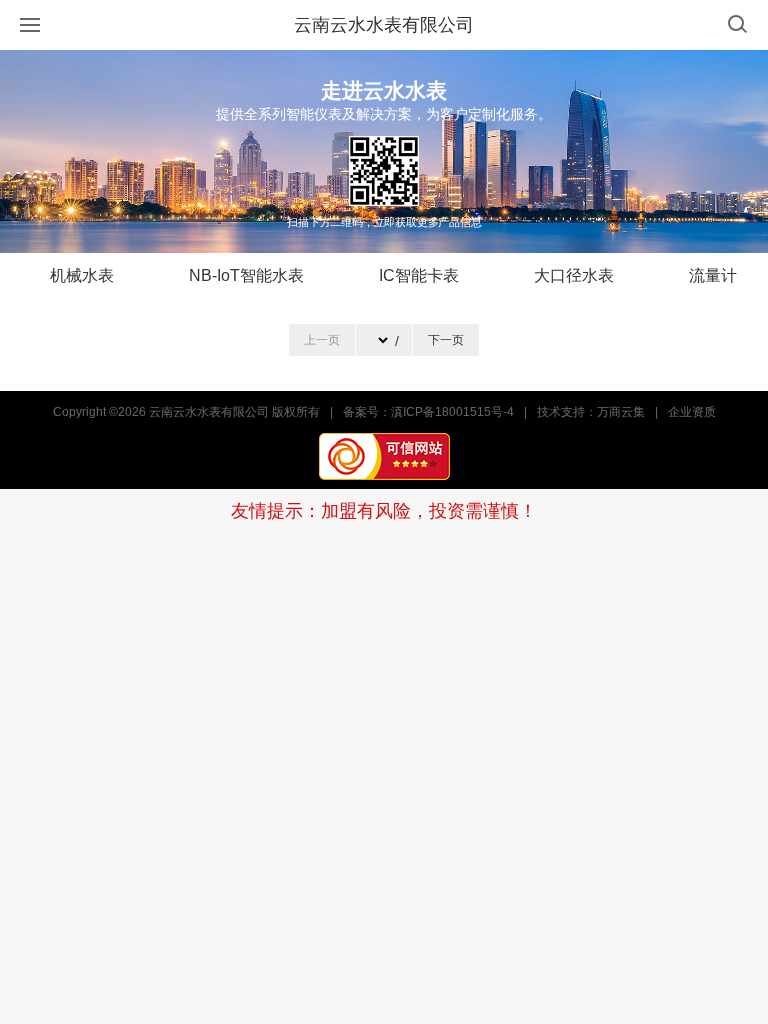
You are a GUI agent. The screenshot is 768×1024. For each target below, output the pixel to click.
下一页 (446, 340)
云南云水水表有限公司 (384, 25)
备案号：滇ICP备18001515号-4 (428, 412)
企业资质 (692, 412)
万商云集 (621, 412)
